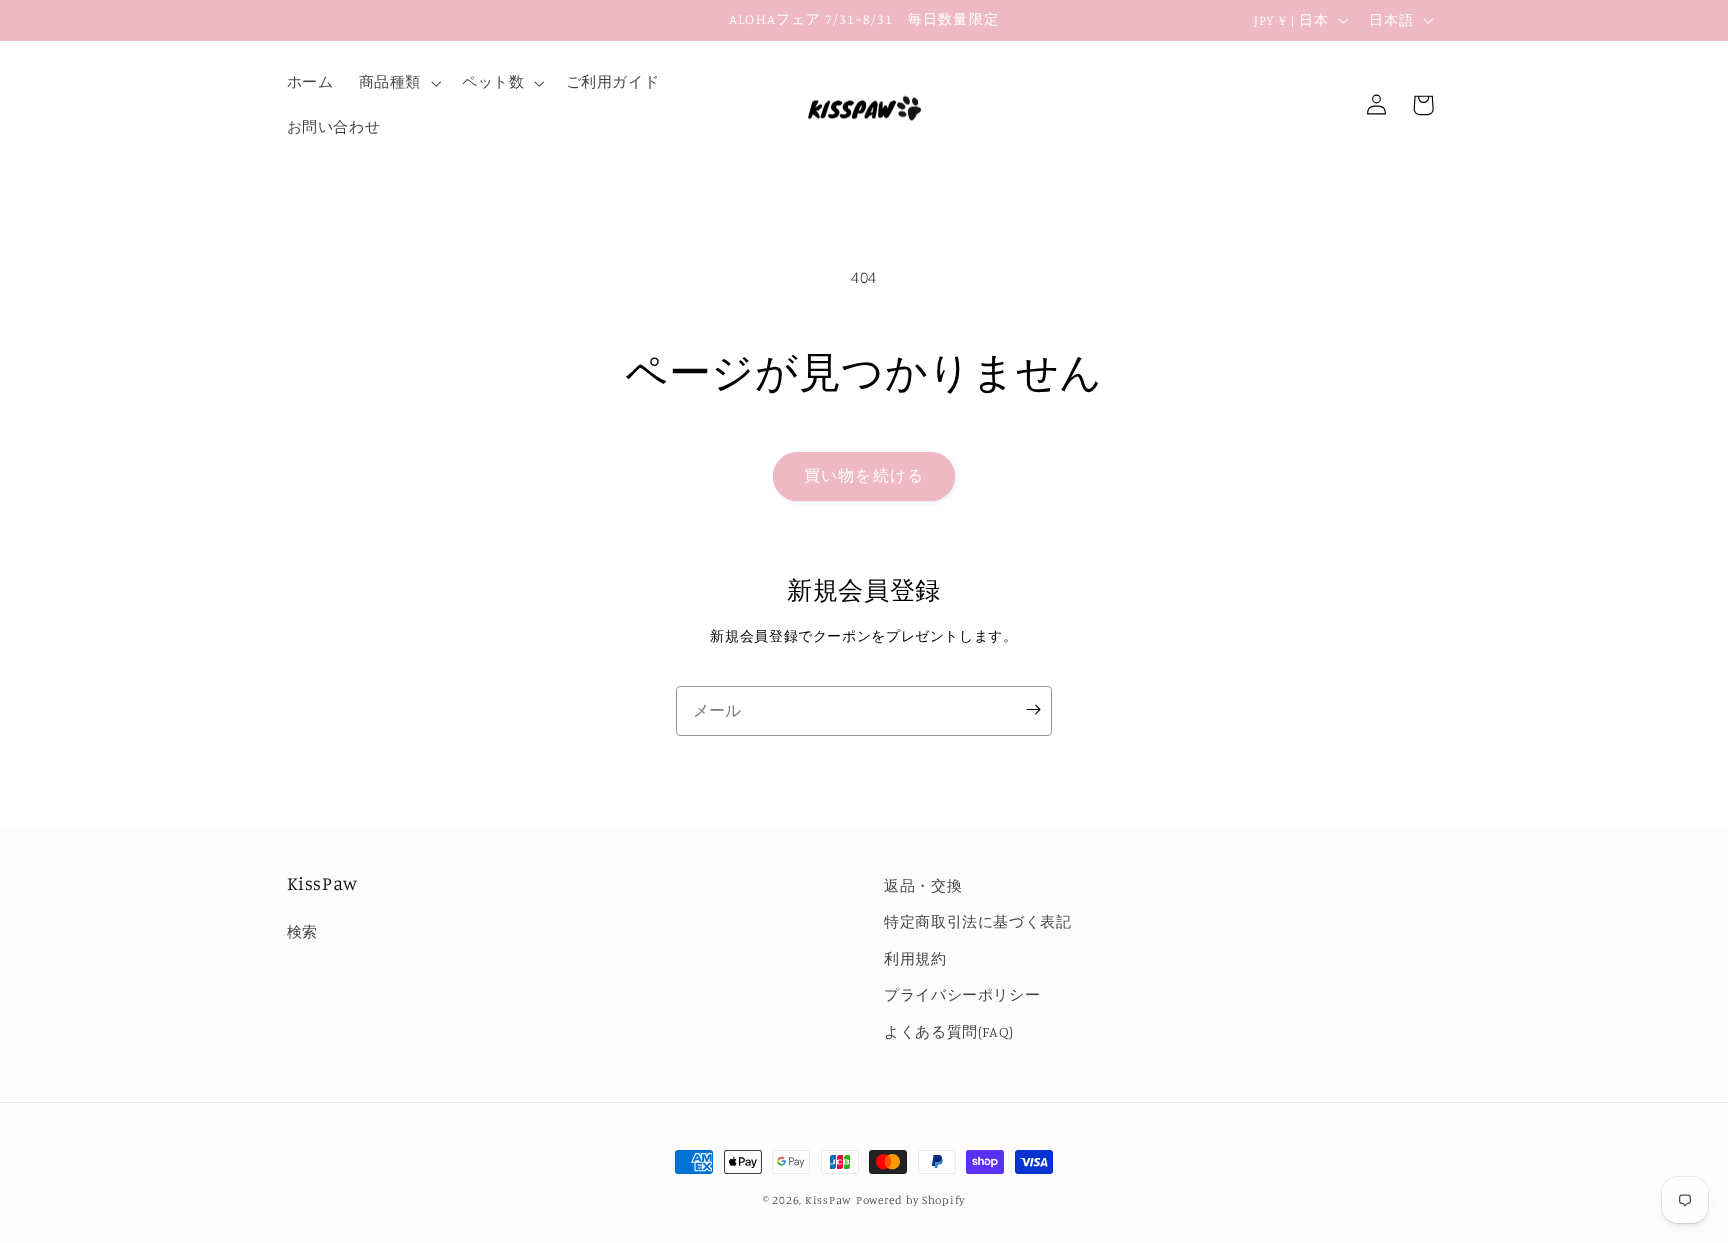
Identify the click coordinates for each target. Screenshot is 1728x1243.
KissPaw (828, 1200)
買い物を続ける (863, 475)
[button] (397, 83)
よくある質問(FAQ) (949, 1031)
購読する (1033, 711)
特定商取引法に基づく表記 (978, 921)
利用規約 (915, 958)
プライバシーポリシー (962, 994)
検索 (302, 931)
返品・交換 (923, 885)
